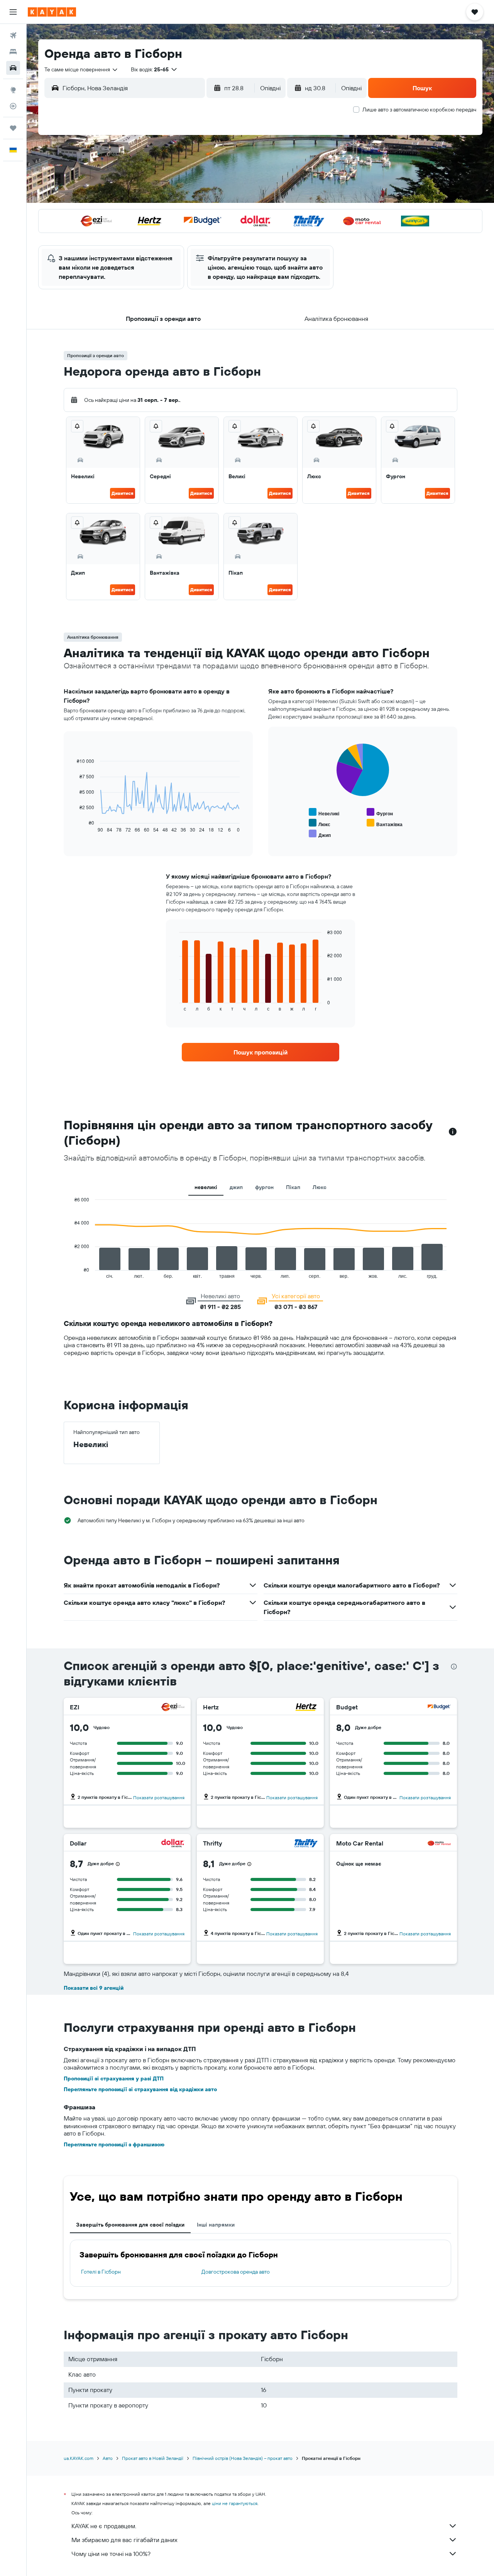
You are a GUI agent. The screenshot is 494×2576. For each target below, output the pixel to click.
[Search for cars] (13, 68)
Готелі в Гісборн (101, 2272)
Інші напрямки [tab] (216, 2225)
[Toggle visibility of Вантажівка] (385, 823)
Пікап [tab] (293, 1187)
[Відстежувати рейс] (13, 106)
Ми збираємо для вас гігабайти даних (124, 2540)
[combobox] (81, 69)
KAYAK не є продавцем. (104, 2526)
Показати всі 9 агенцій (94, 1988)
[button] (13, 12)
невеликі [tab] (206, 1187)
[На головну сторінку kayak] (52, 12)
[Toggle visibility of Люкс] (320, 823)
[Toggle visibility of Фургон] (380, 812)
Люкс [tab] (320, 1187)
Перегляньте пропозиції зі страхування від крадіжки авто (140, 2089)
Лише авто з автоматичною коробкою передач (419, 110)
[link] (261, 1052)
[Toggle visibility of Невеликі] (324, 812)
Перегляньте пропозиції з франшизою (114, 2144)
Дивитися (123, 493)
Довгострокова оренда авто (236, 2272)
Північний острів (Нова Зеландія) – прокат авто (243, 2458)
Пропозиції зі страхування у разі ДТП (114, 2078)
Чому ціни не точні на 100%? (111, 2554)
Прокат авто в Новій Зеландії (153, 2458)
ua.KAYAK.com (79, 2458)
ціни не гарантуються (235, 2503)
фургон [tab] (264, 1187)
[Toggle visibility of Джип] (320, 834)
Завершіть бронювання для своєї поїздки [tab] (130, 2225)
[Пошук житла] (13, 52)
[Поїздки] (13, 128)
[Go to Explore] (13, 90)
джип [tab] (236, 1187)
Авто (108, 2458)
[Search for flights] (13, 35)
